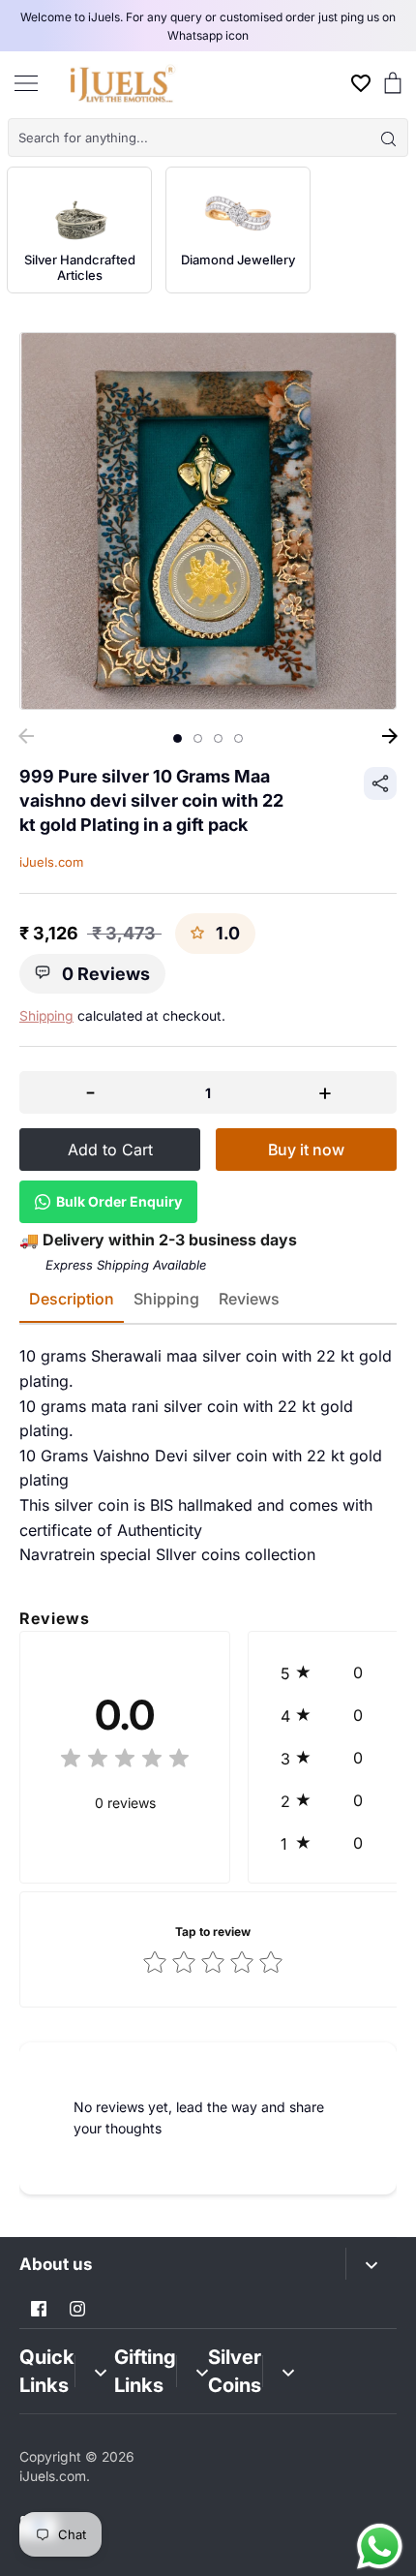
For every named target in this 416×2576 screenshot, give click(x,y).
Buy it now (306, 1150)
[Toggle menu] (26, 83)
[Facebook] (39, 2309)
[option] (208, 521)
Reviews (249, 1299)
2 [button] (198, 738)
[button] (327, 1672)
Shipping (46, 1016)
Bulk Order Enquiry (119, 1201)
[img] (125, 1761)
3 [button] (218, 738)
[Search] (388, 138)
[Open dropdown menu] (371, 2264)
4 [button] (238, 738)
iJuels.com (51, 862)
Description (72, 1299)
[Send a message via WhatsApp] (380, 2546)
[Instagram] (77, 2309)
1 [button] (178, 738)
